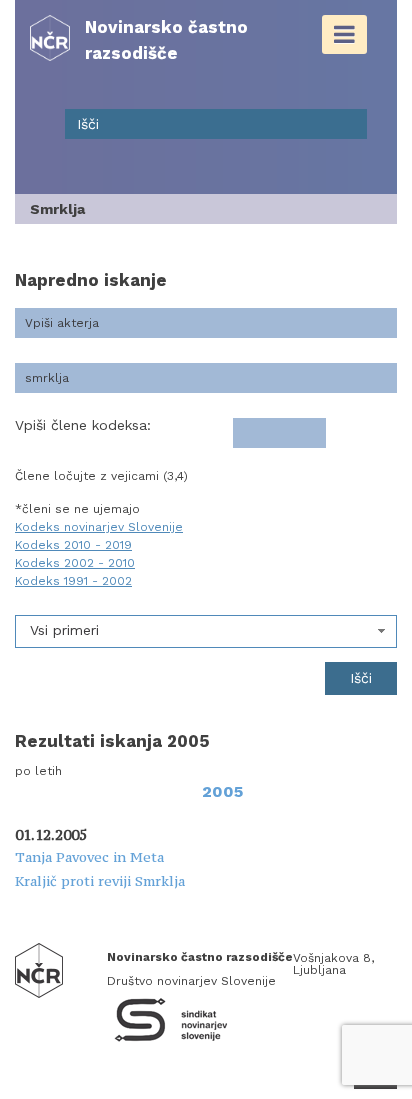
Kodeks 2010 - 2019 (73, 545)
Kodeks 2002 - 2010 (75, 563)
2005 (222, 791)
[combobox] (206, 631)
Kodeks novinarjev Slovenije (99, 527)
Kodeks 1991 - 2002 (73, 581)
